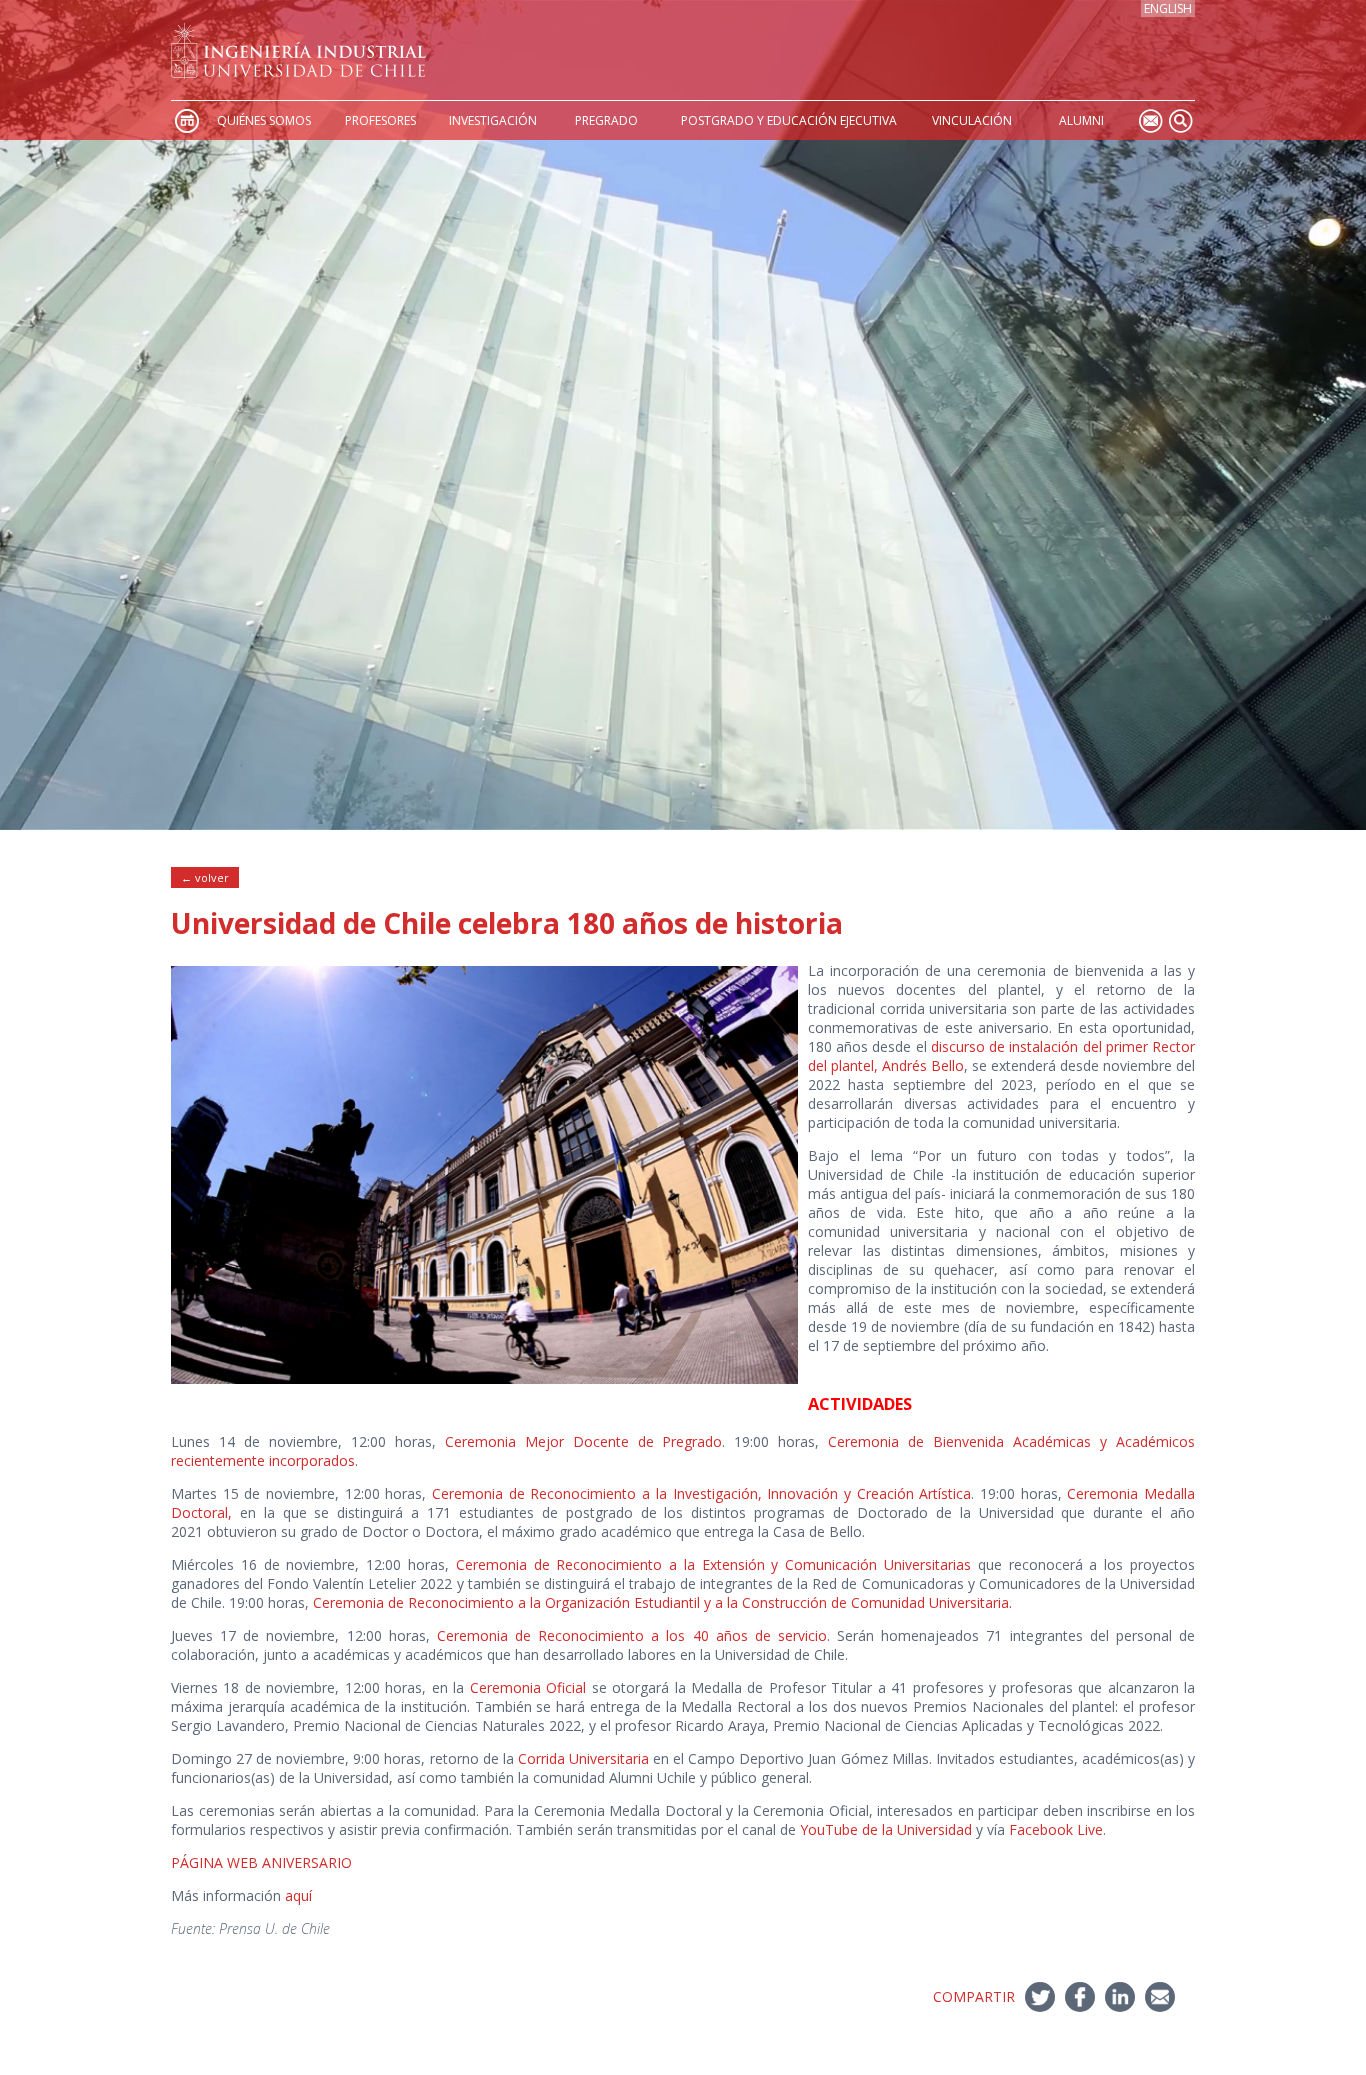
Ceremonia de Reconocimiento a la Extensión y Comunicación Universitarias (713, 1564)
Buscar (1180, 120)
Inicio (186, 120)
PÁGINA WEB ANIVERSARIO (261, 1862)
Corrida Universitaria (583, 1758)
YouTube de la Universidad (886, 1829)
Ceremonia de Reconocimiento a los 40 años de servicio (632, 1635)
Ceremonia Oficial (528, 1687)
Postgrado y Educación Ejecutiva (789, 120)
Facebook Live (1056, 1829)
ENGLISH (1168, 8)
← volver (205, 877)
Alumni (1081, 120)
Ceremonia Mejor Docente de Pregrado (584, 1441)
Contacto (1150, 120)
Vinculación (972, 120)
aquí (298, 1895)
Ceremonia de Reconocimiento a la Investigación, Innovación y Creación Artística (701, 1493)
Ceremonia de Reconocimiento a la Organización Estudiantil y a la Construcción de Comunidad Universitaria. (662, 1602)
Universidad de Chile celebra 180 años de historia (507, 923)
